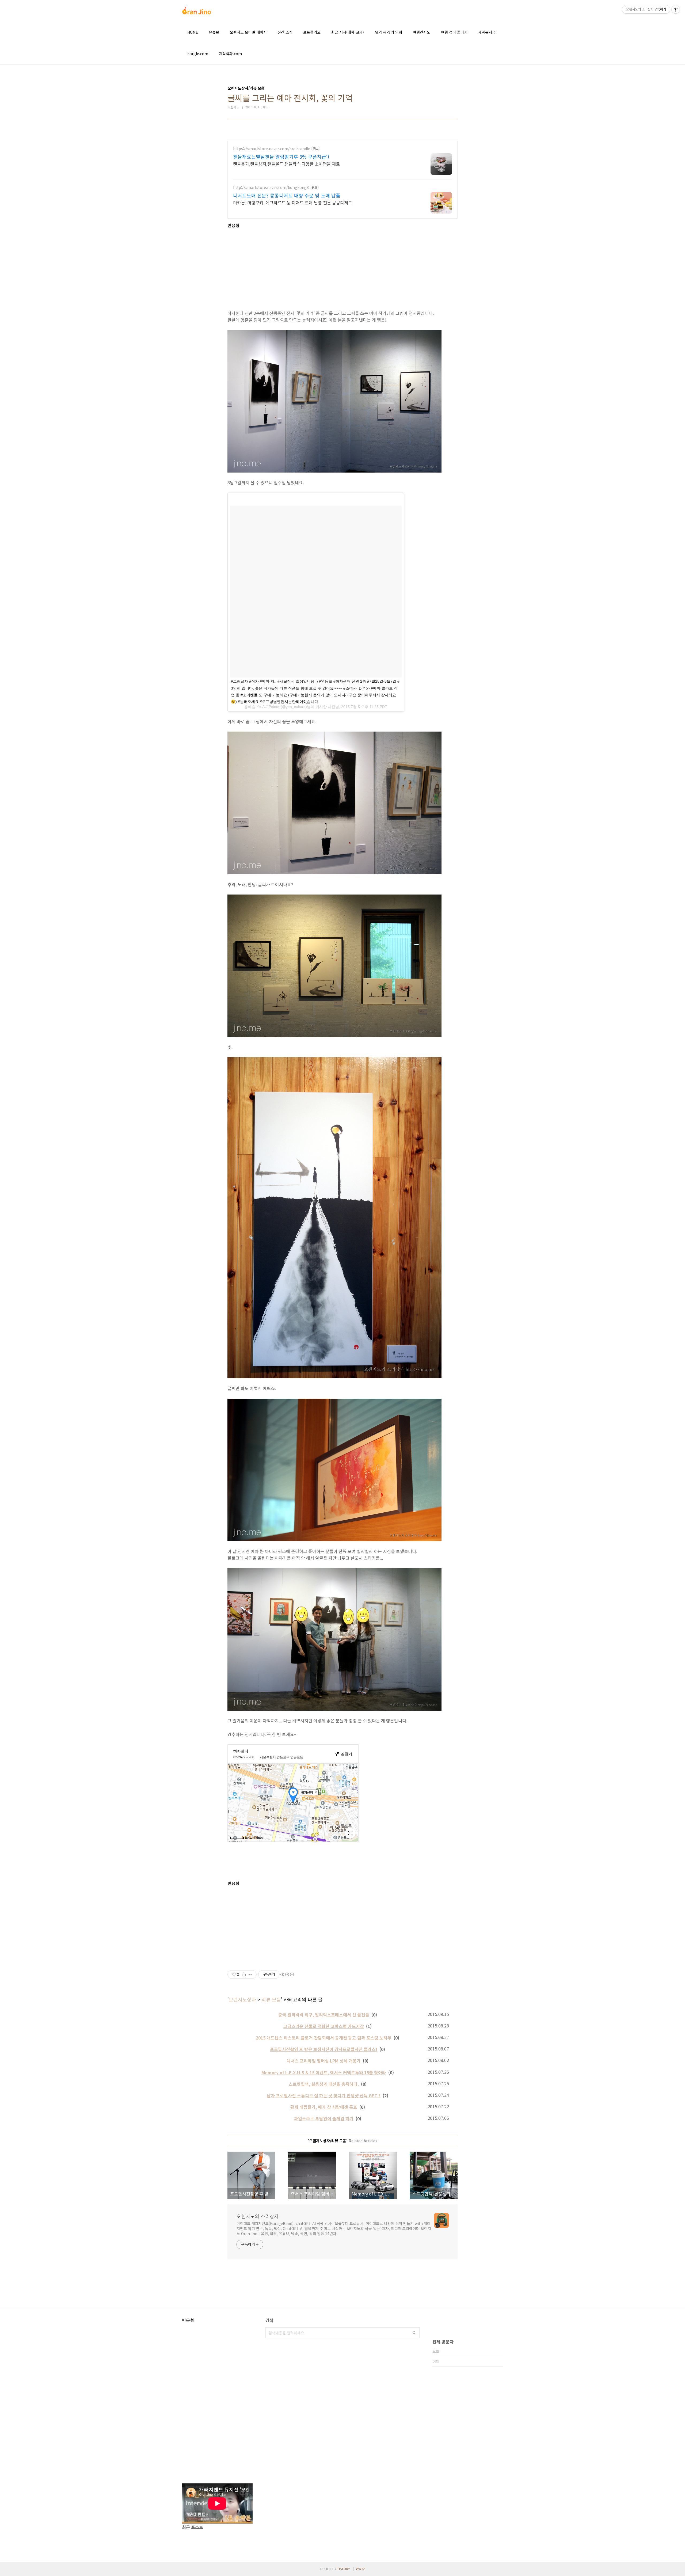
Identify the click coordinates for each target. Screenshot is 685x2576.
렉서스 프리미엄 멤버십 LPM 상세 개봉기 (324, 2061)
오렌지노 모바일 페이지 (248, 32)
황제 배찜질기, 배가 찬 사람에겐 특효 (324, 2107)
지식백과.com (230, 54)
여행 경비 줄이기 (454, 32)
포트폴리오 (312, 32)
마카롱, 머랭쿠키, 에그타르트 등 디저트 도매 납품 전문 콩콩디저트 (293, 202)
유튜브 (214, 32)
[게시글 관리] (251, 1974)
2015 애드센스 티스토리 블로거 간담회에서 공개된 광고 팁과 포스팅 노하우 (324, 2038)
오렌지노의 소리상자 (258, 2216)
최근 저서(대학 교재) (348, 32)
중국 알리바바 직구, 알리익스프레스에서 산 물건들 (324, 2015)
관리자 (360, 2569)
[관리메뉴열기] (676, 9)
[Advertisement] (342, 265)
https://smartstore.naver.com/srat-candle (272, 149)
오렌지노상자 (242, 1999)
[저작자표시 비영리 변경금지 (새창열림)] (287, 1974)
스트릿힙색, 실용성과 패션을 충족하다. (324, 2084)
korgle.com (198, 54)
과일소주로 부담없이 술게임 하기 (324, 2118)
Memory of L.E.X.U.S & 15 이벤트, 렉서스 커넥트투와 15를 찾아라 (324, 2072)
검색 (414, 2333)
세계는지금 (487, 32)
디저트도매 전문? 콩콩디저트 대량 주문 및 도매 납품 (287, 195)
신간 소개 (285, 32)
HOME (193, 32)
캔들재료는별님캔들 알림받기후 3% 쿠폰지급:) (281, 157)
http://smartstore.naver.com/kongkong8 (271, 187)
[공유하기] (244, 1974)
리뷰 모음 (271, 1999)
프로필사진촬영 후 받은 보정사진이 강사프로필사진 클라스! (324, 2049)
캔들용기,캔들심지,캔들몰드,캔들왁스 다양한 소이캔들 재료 (286, 164)
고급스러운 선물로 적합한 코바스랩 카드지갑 (324, 2026)
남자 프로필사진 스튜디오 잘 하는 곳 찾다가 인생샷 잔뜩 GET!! (324, 2095)
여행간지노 (422, 32)
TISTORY (344, 2569)
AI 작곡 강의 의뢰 (388, 32)
